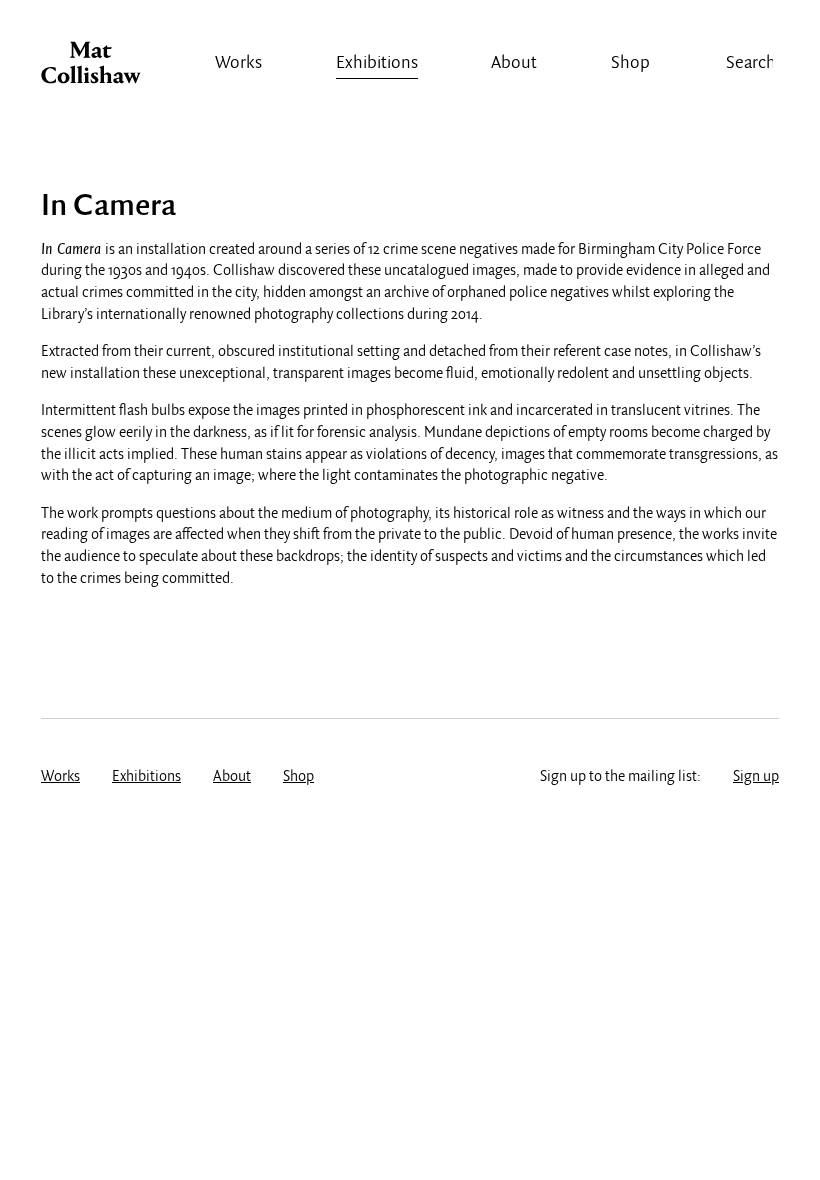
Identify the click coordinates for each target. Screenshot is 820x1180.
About (514, 63)
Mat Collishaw (91, 68)
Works (238, 63)
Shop (630, 63)
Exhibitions (377, 63)
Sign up (756, 777)
